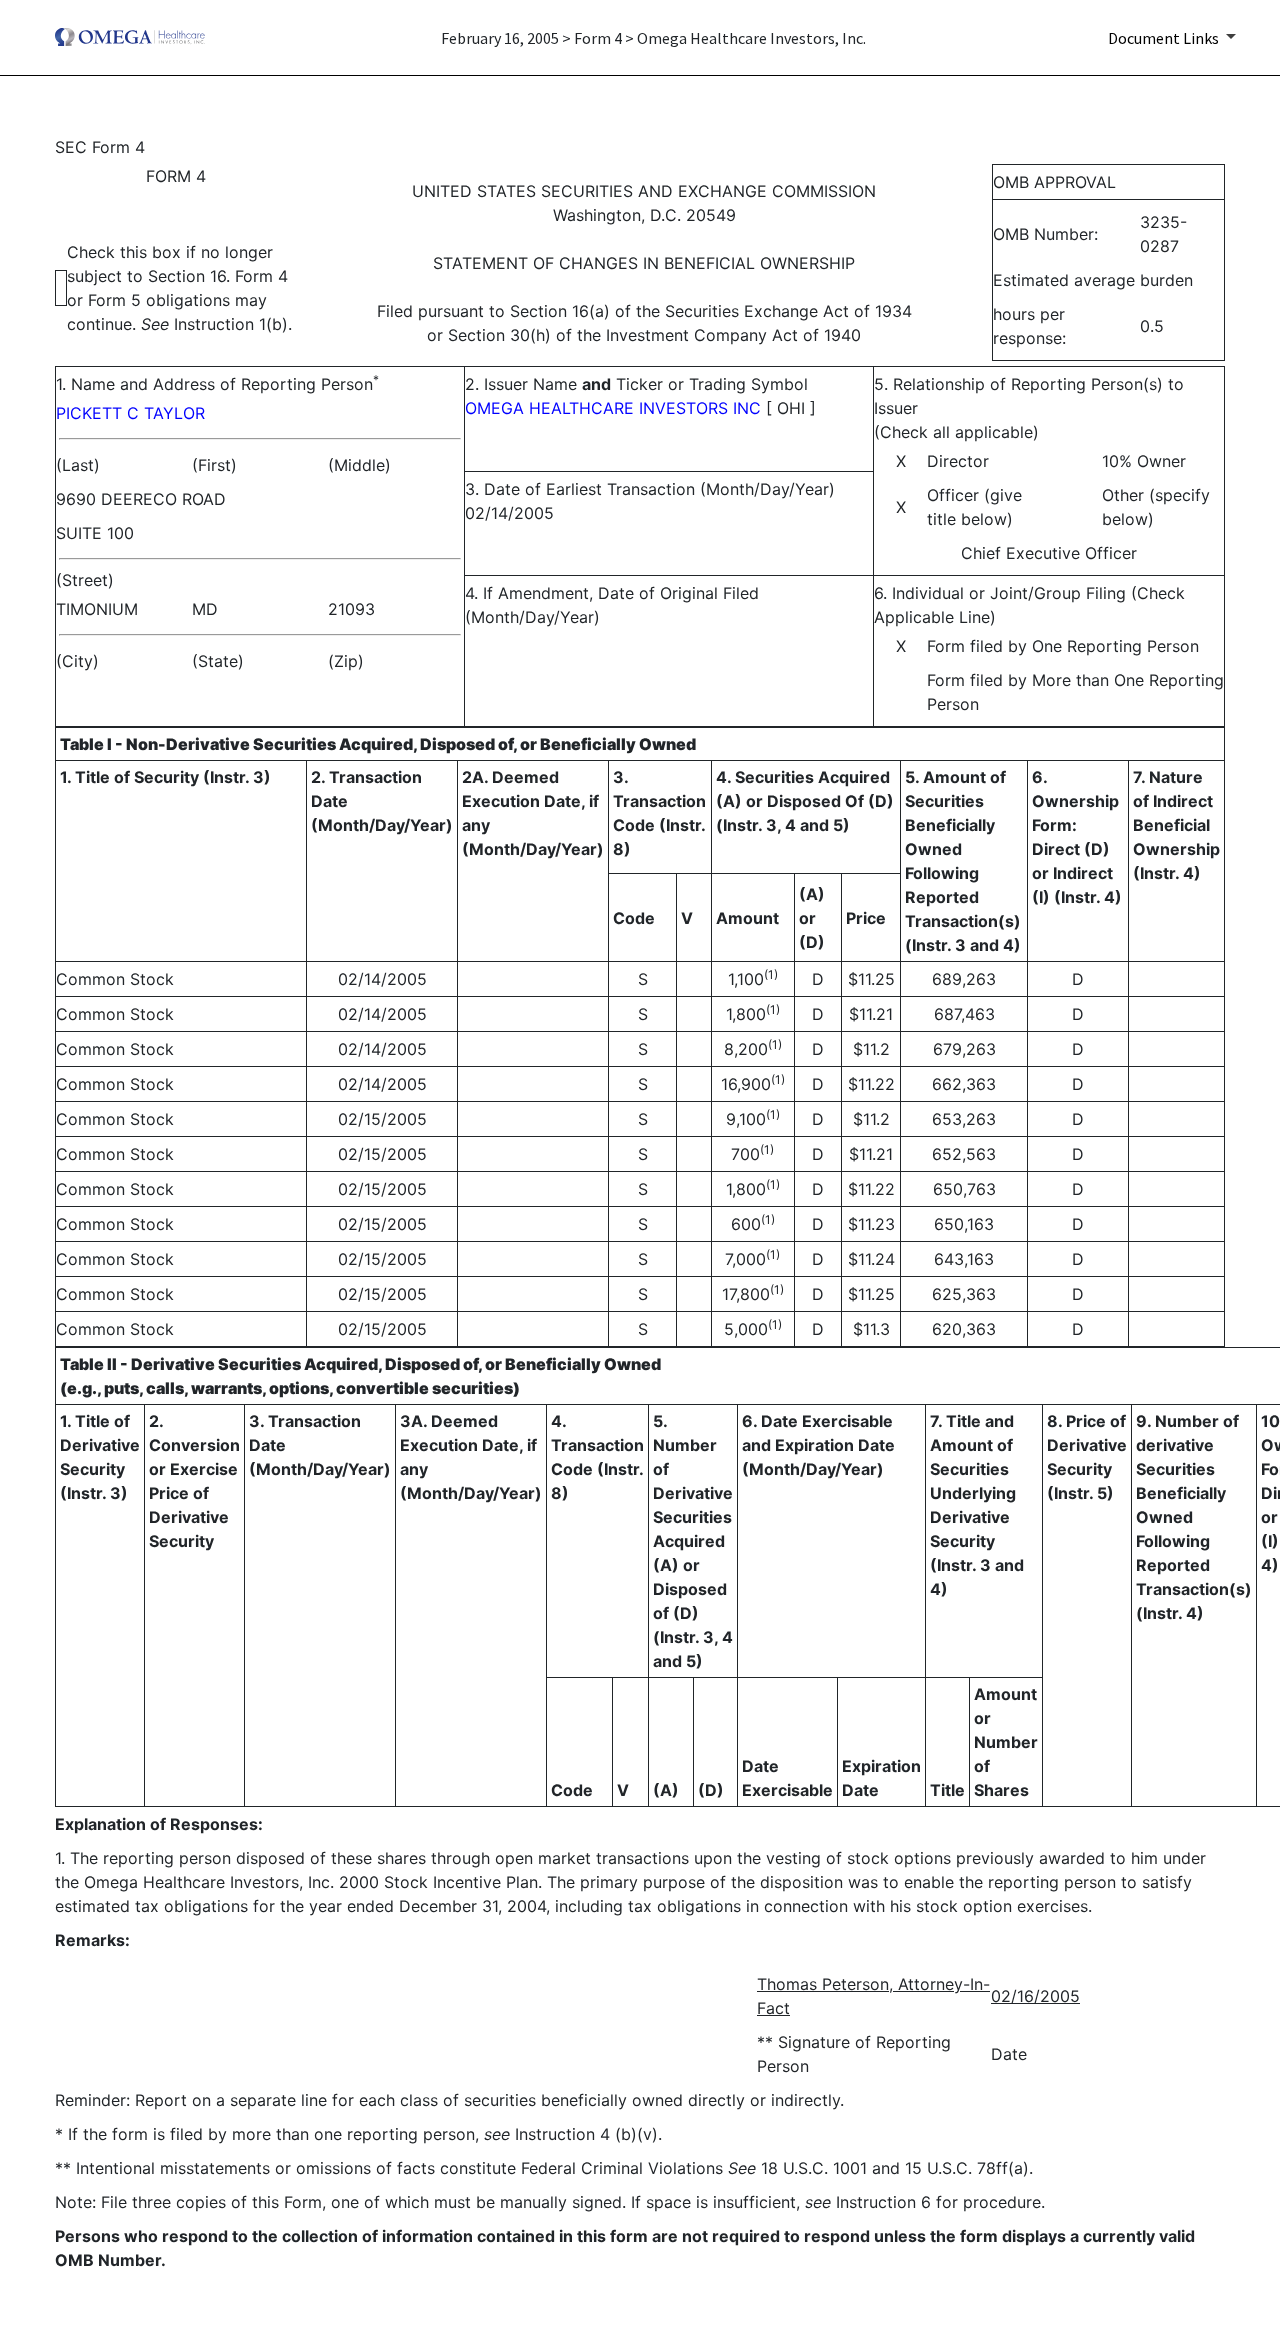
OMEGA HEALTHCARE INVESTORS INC (613, 408)
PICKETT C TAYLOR (130, 413)
